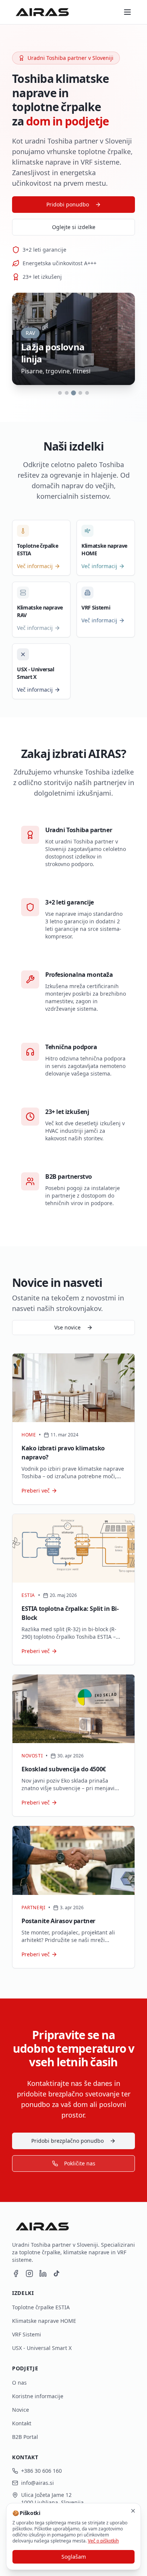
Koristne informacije (38, 2396)
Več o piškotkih (103, 2541)
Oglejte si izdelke (74, 227)
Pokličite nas (80, 2163)
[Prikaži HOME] (60, 393)
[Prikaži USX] (87, 393)
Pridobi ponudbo (68, 205)
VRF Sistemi (27, 2335)
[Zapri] (133, 2511)
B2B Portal (25, 2437)
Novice (21, 2410)
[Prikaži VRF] (80, 393)
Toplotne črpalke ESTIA (41, 2307)
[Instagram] (29, 2273)
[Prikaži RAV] (74, 393)
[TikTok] (57, 2273)
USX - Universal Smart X (42, 2348)
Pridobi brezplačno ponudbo (67, 2141)
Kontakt (22, 2423)
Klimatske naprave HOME (44, 2321)
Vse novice (67, 1328)
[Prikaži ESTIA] (67, 393)
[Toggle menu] (127, 12)
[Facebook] (16, 2273)
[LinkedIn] (43, 2273)
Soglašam (74, 2557)
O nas (19, 2383)
